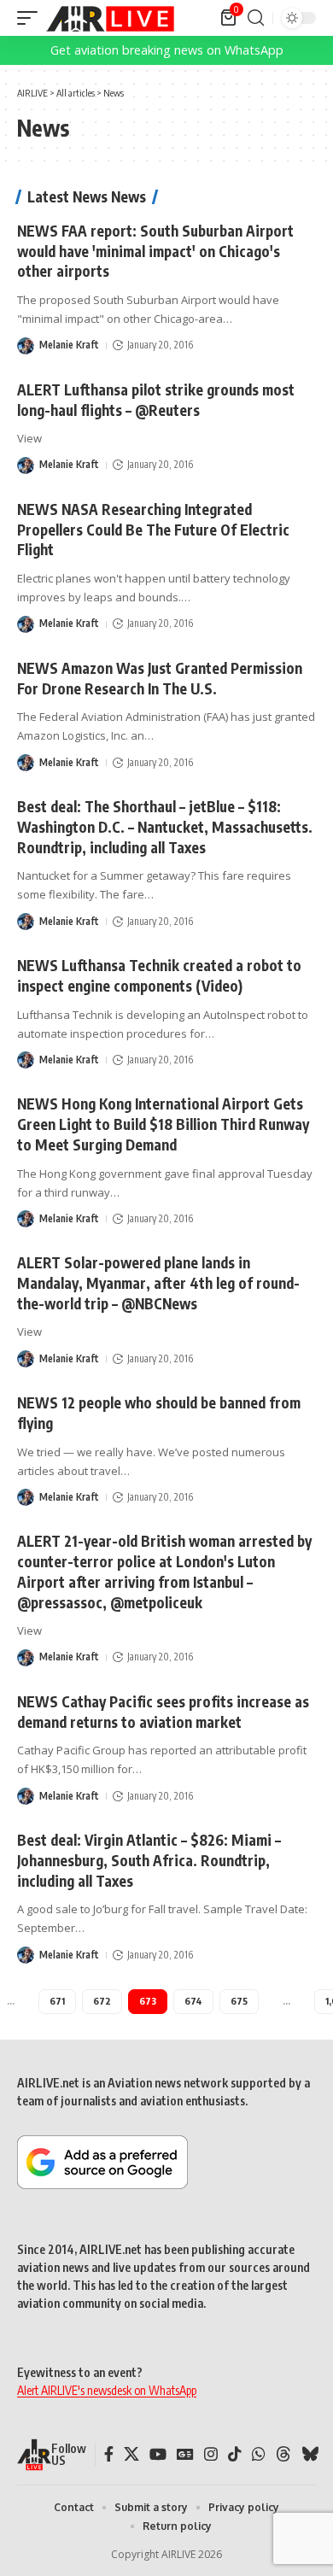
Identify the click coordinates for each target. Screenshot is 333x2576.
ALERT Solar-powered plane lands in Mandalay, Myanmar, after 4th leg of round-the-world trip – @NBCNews (158, 1283)
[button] (32, 18)
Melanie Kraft (69, 345)
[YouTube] (158, 2454)
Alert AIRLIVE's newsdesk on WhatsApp (107, 2390)
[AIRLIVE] (110, 18)
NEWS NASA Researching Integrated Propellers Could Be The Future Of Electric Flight (153, 530)
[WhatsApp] (259, 2454)
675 (239, 2001)
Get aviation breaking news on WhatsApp (167, 50)
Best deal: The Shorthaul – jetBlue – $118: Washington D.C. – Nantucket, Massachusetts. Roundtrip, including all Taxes (165, 827)
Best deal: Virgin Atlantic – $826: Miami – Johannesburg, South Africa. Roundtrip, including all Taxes (149, 1860)
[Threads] (283, 2454)
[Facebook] (109, 2454)
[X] (131, 2454)
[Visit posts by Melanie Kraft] (26, 346)
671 (57, 2001)
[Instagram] (211, 2454)
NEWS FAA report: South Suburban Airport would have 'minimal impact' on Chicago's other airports (155, 251)
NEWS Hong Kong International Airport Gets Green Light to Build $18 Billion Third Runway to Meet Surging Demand (163, 1124)
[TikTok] (235, 2454)
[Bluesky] (310, 2454)
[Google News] (185, 2454)
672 (102, 2001)
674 (193, 2001)
